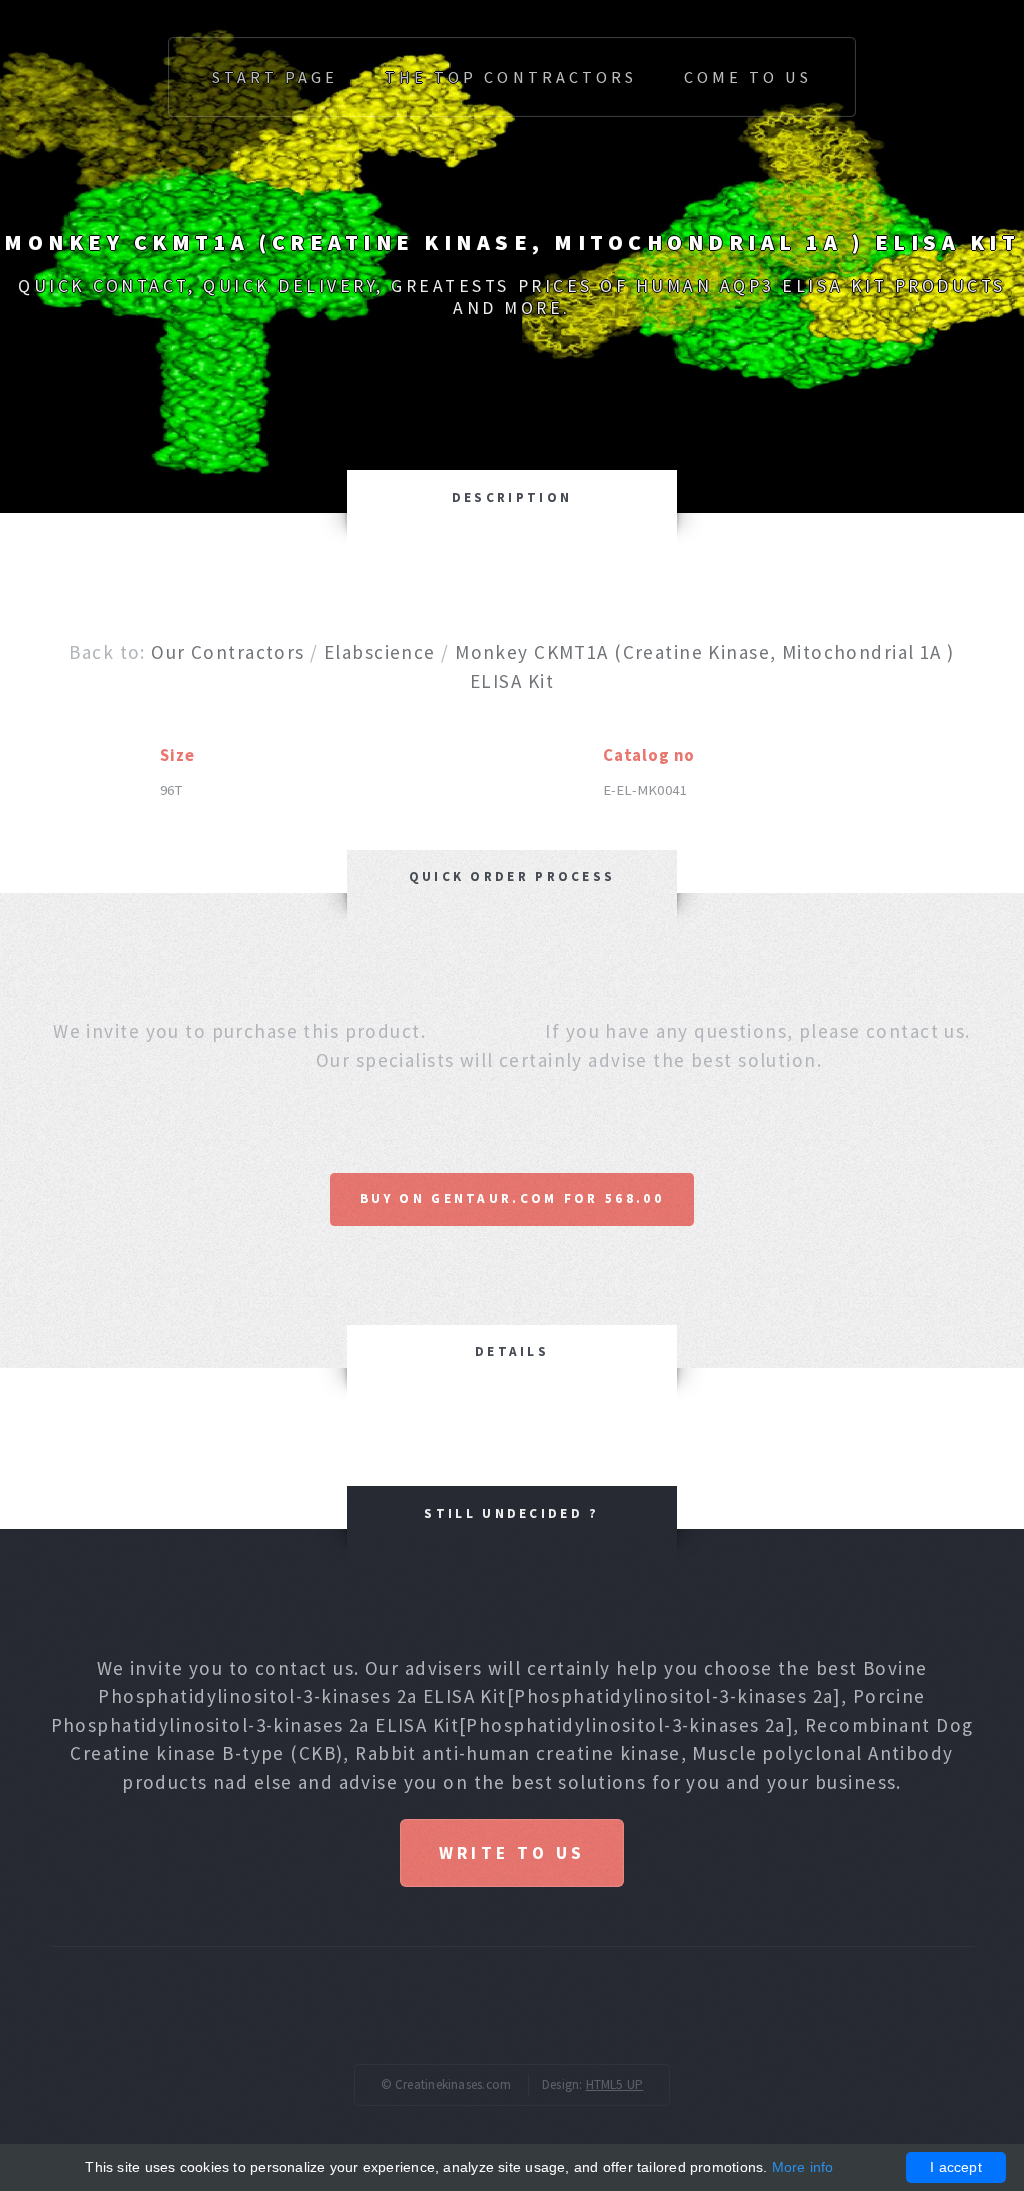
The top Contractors (511, 77)
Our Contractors (227, 652)
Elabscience (380, 652)
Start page (275, 77)
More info (803, 2167)
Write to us (512, 1853)
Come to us (748, 77)
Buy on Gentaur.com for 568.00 (512, 1198)
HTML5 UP (615, 2084)
